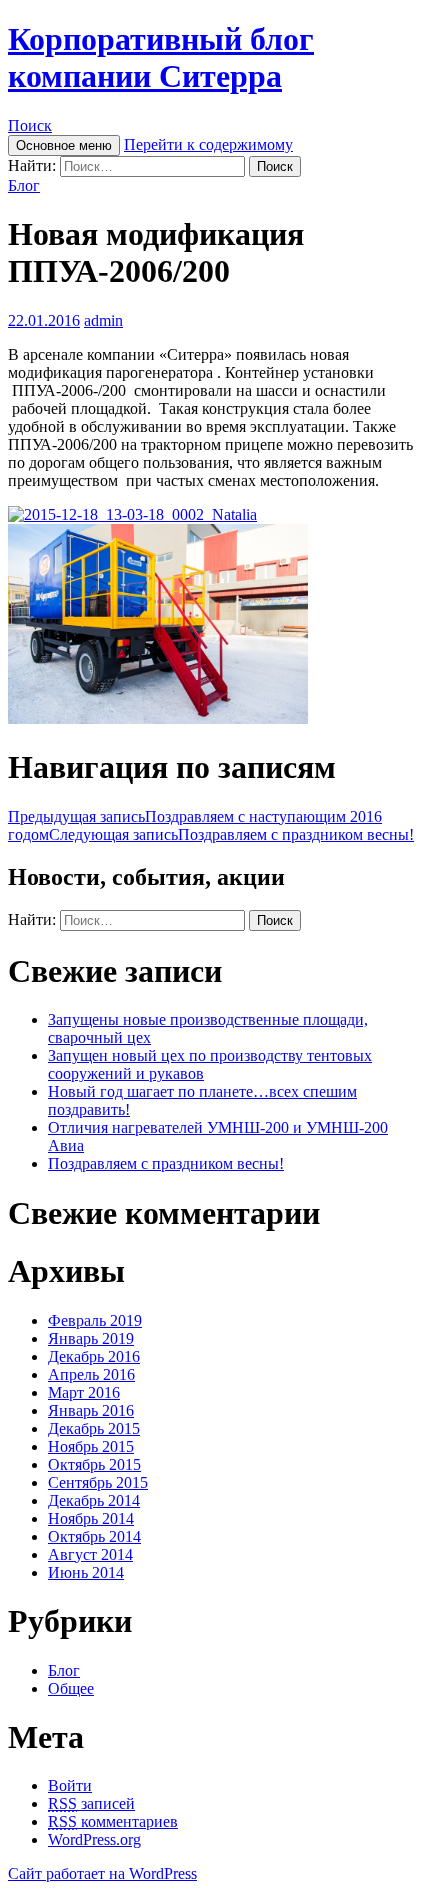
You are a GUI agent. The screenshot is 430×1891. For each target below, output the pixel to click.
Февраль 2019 (95, 1320)
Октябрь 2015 (94, 1464)
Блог (24, 185)
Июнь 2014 (86, 1572)
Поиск (30, 125)
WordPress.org (94, 1839)
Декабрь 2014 (94, 1500)
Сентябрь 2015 (98, 1482)
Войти (70, 1785)
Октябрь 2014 (94, 1536)
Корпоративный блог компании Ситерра (161, 57)
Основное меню (64, 145)
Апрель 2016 (91, 1374)
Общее (71, 1688)
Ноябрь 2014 (91, 1518)
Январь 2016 (91, 1410)
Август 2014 (90, 1554)
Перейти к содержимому (208, 144)
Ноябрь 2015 (91, 1446)
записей (91, 1803)
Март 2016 (84, 1392)
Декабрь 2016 (94, 1356)
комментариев (113, 1821)
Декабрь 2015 (94, 1428)
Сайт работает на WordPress (102, 1873)
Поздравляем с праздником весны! (231, 834)
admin (103, 320)
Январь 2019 (91, 1338)
